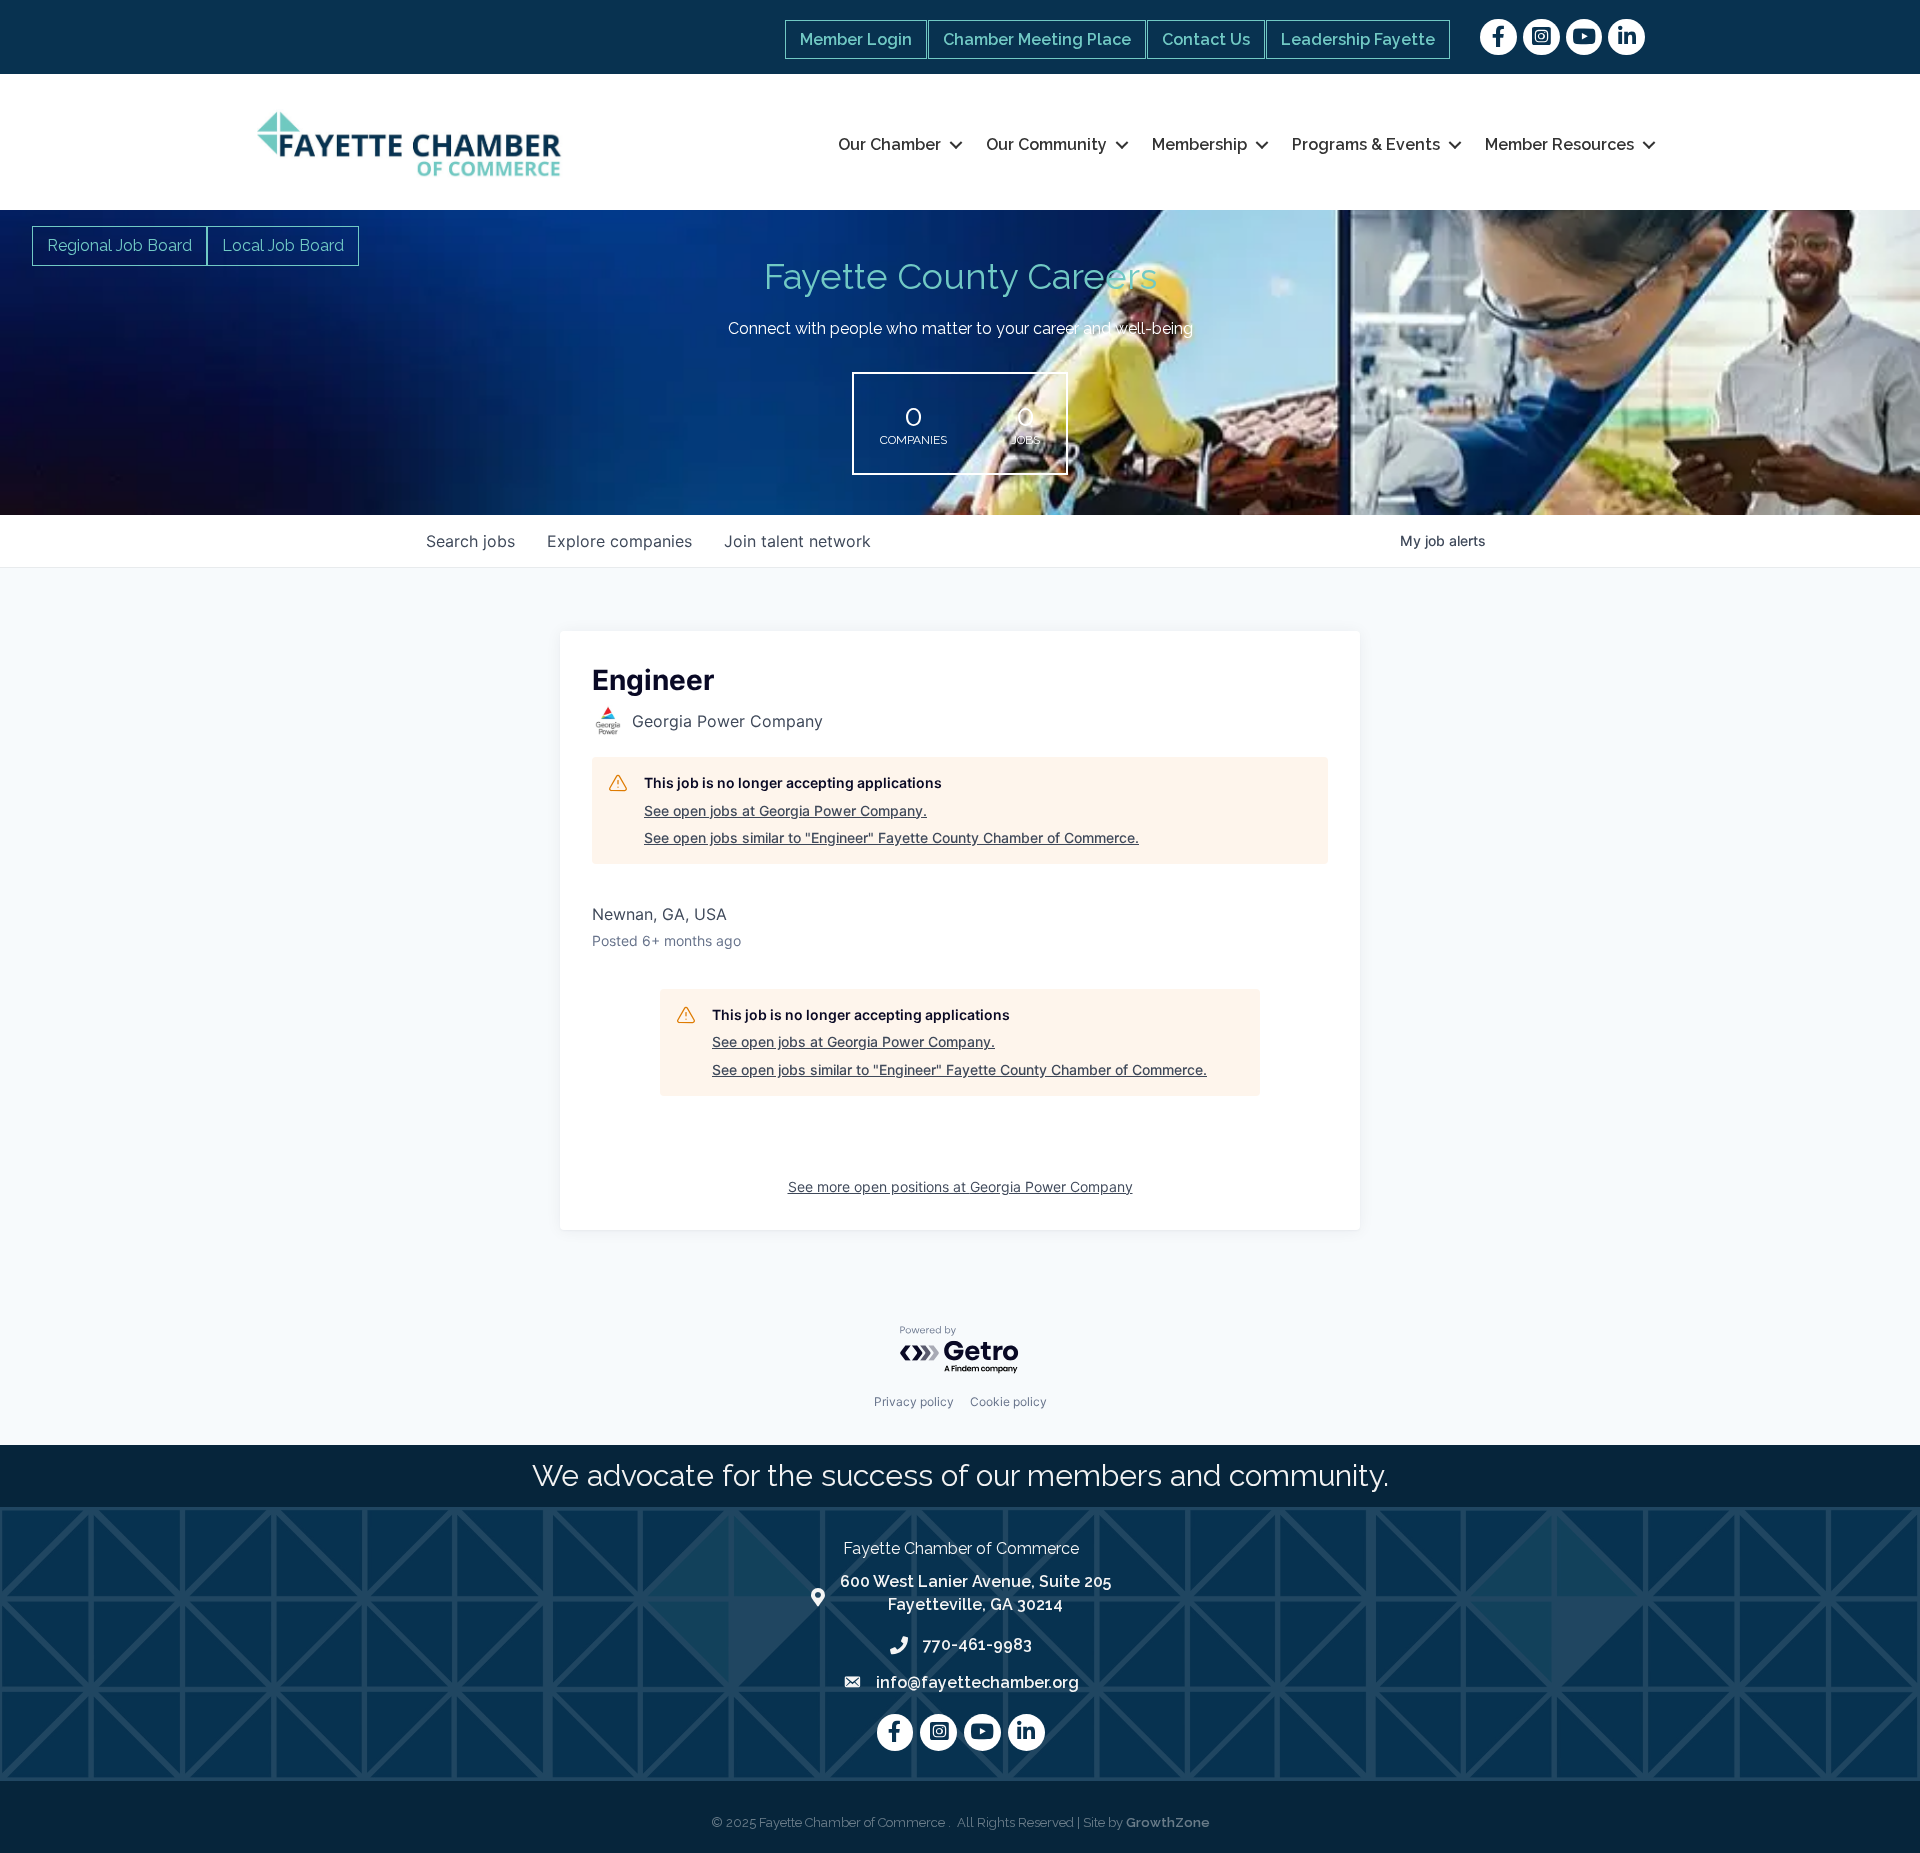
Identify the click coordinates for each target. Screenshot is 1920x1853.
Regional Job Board (119, 245)
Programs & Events (1366, 144)
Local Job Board (283, 245)
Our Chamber (889, 144)
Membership (1199, 144)
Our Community (1046, 144)
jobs (470, 541)
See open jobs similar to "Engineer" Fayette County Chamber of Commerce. (891, 837)
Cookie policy (1008, 1401)
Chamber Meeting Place (1037, 39)
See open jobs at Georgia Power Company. (785, 810)
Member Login (856, 39)
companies (619, 541)
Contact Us (1206, 39)
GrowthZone (1168, 1822)
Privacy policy (914, 1401)
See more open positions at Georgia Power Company (960, 1186)
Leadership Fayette (1358, 39)
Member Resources (1559, 144)
